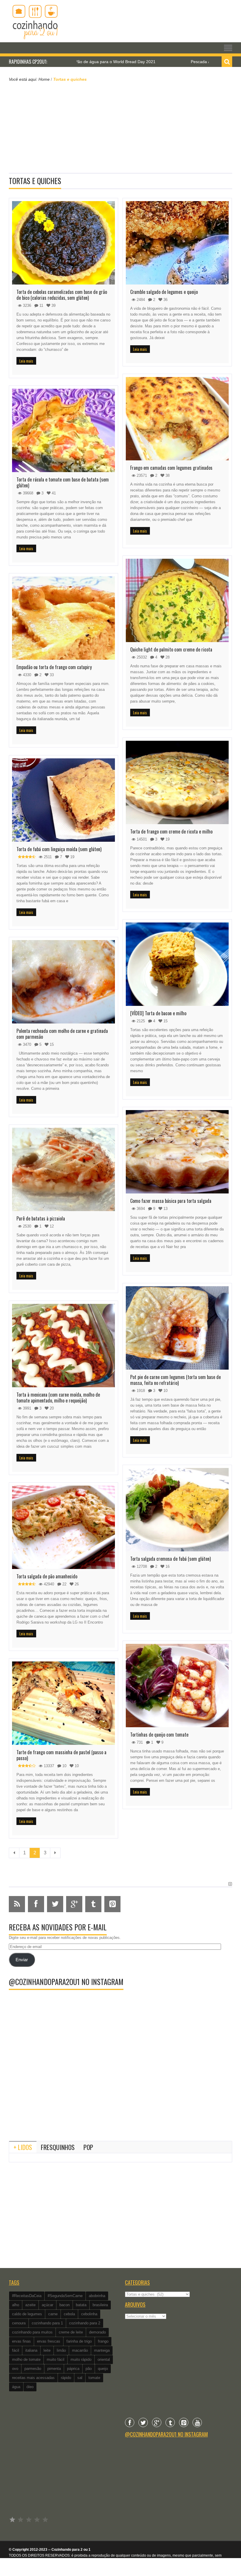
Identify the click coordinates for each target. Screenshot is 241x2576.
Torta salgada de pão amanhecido (47, 1576)
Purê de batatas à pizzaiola (41, 1218)
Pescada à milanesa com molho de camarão (166, 62)
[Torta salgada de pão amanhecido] (63, 1527)
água (16, 2387)
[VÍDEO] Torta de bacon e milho (158, 1013)
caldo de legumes (27, 2314)
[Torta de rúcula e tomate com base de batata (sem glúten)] (63, 430)
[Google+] (157, 2422)
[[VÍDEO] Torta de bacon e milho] (177, 964)
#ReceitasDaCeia (27, 2296)
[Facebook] (130, 2422)
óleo (30, 2387)
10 (64, 1766)
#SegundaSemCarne (65, 2296)
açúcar (47, 2305)
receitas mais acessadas (33, 2378)
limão (61, 2350)
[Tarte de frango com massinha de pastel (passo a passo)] (63, 1703)
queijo (103, 2369)
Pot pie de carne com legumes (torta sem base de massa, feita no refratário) (175, 1380)
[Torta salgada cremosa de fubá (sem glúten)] (177, 1510)
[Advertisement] (120, 127)
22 (64, 1584)
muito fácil (56, 2359)
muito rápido (81, 2359)
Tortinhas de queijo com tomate (159, 1735)
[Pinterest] (184, 2422)
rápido (66, 2378)
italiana (31, 2350)
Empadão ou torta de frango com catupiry (54, 667)
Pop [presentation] (88, 2147)
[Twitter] (143, 2422)
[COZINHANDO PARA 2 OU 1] (35, 21)
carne (53, 2314)
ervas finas (21, 2341)
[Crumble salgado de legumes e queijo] (177, 243)
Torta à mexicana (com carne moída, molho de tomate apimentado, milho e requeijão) (58, 1398)
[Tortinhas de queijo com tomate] (177, 1686)
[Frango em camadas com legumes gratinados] (177, 419)
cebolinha (89, 2314)
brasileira (100, 2305)
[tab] (23, 2147)
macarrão (80, 2350)
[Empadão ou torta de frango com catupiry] (63, 618)
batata (81, 2305)
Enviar (22, 1960)
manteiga (102, 2350)
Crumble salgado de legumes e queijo (164, 292)
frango (103, 2341)
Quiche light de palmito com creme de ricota (171, 649)
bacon (65, 2305)
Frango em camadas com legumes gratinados (171, 468)
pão (89, 2369)
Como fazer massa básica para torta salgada (171, 1201)
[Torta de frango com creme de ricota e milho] (177, 782)
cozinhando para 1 (47, 2323)
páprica (73, 2369)
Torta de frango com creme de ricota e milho (171, 831)
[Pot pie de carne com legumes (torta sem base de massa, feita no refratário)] (177, 1328)
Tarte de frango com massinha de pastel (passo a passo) (61, 1755)
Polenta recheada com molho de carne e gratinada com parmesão (62, 1034)
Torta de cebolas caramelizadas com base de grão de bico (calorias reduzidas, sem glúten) (62, 295)
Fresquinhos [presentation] (58, 2147)
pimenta (54, 2369)
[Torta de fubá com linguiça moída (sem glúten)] (63, 800)
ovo (15, 2369)
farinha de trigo (79, 2341)
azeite (30, 2305)
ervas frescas (49, 2341)
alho (16, 2305)
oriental (104, 2359)
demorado (97, 2332)
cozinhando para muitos (32, 2332)
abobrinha (97, 2296)
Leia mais (26, 361)
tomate (94, 2378)
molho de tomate (26, 2359)
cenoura (19, 2323)
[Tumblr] (170, 2422)
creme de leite (71, 2332)
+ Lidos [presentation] (23, 2147)
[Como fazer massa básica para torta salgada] (177, 1152)
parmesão (33, 2369)
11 (41, 305)
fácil (16, 2350)
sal (80, 2378)
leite (47, 2350)
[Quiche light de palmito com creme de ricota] (177, 600)
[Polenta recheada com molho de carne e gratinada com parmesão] (63, 982)
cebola (69, 2314)
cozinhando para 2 (85, 2323)
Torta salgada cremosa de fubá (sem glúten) (170, 1559)
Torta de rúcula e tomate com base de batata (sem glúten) (63, 482)
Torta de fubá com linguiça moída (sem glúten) (59, 849)
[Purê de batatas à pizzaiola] (63, 1169)
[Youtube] (197, 2422)
